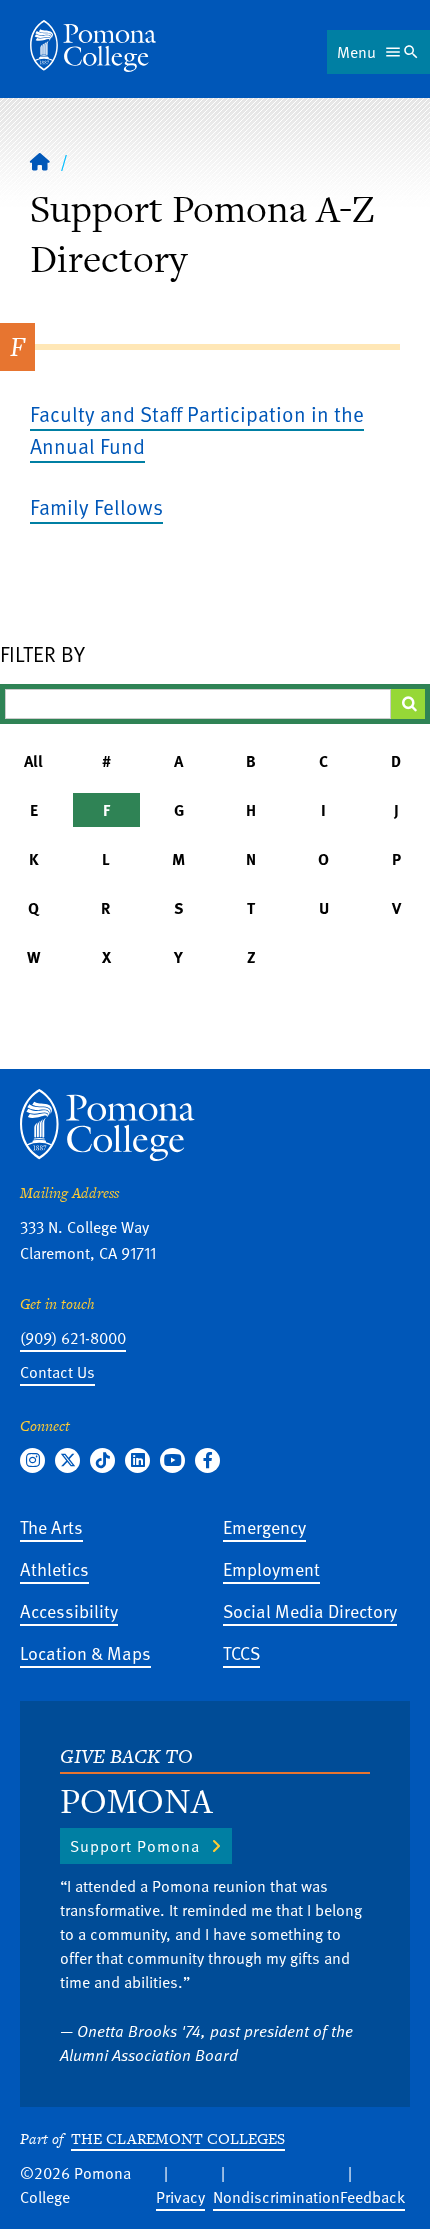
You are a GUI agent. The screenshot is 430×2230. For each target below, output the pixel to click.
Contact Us (57, 1372)
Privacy (180, 2197)
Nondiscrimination (276, 2197)
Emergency (264, 1526)
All (33, 761)
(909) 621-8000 (73, 1338)
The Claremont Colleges (178, 2138)
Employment (271, 1568)
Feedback (372, 2197)
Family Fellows (96, 506)
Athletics (54, 1568)
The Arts (51, 1526)
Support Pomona (135, 1846)
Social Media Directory (310, 1610)
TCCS (241, 1652)
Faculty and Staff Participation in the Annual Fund (197, 429)
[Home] (93, 46)
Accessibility (69, 1610)
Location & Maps (85, 1652)
